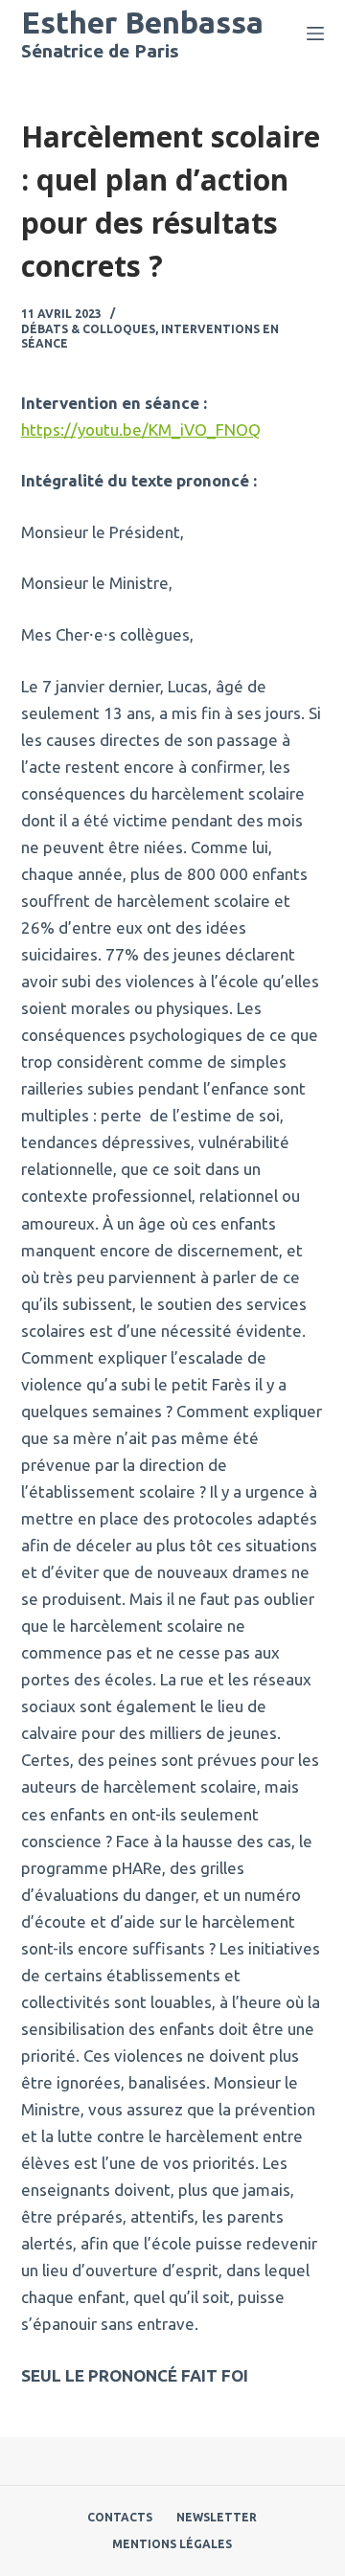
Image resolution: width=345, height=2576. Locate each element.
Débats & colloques (88, 329)
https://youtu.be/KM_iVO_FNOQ (141, 429)
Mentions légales (172, 2544)
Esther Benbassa (142, 22)
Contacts (120, 2517)
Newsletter (217, 2517)
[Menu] (315, 34)
